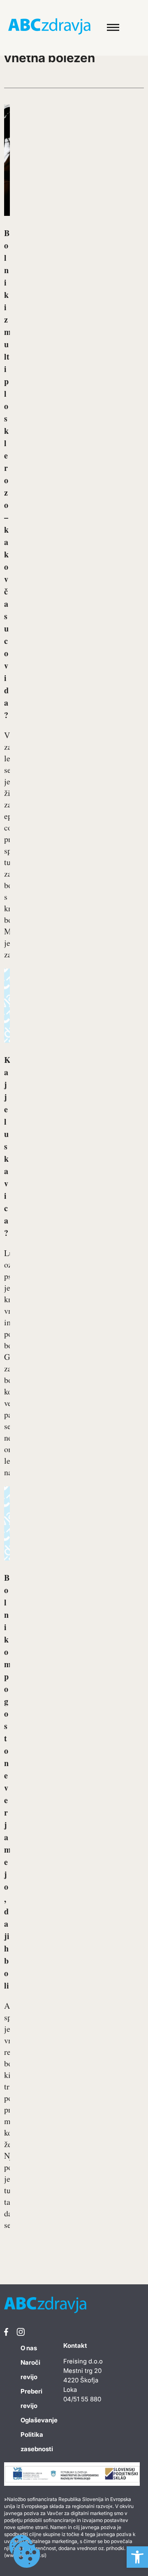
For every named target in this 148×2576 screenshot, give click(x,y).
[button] (137, 2557)
